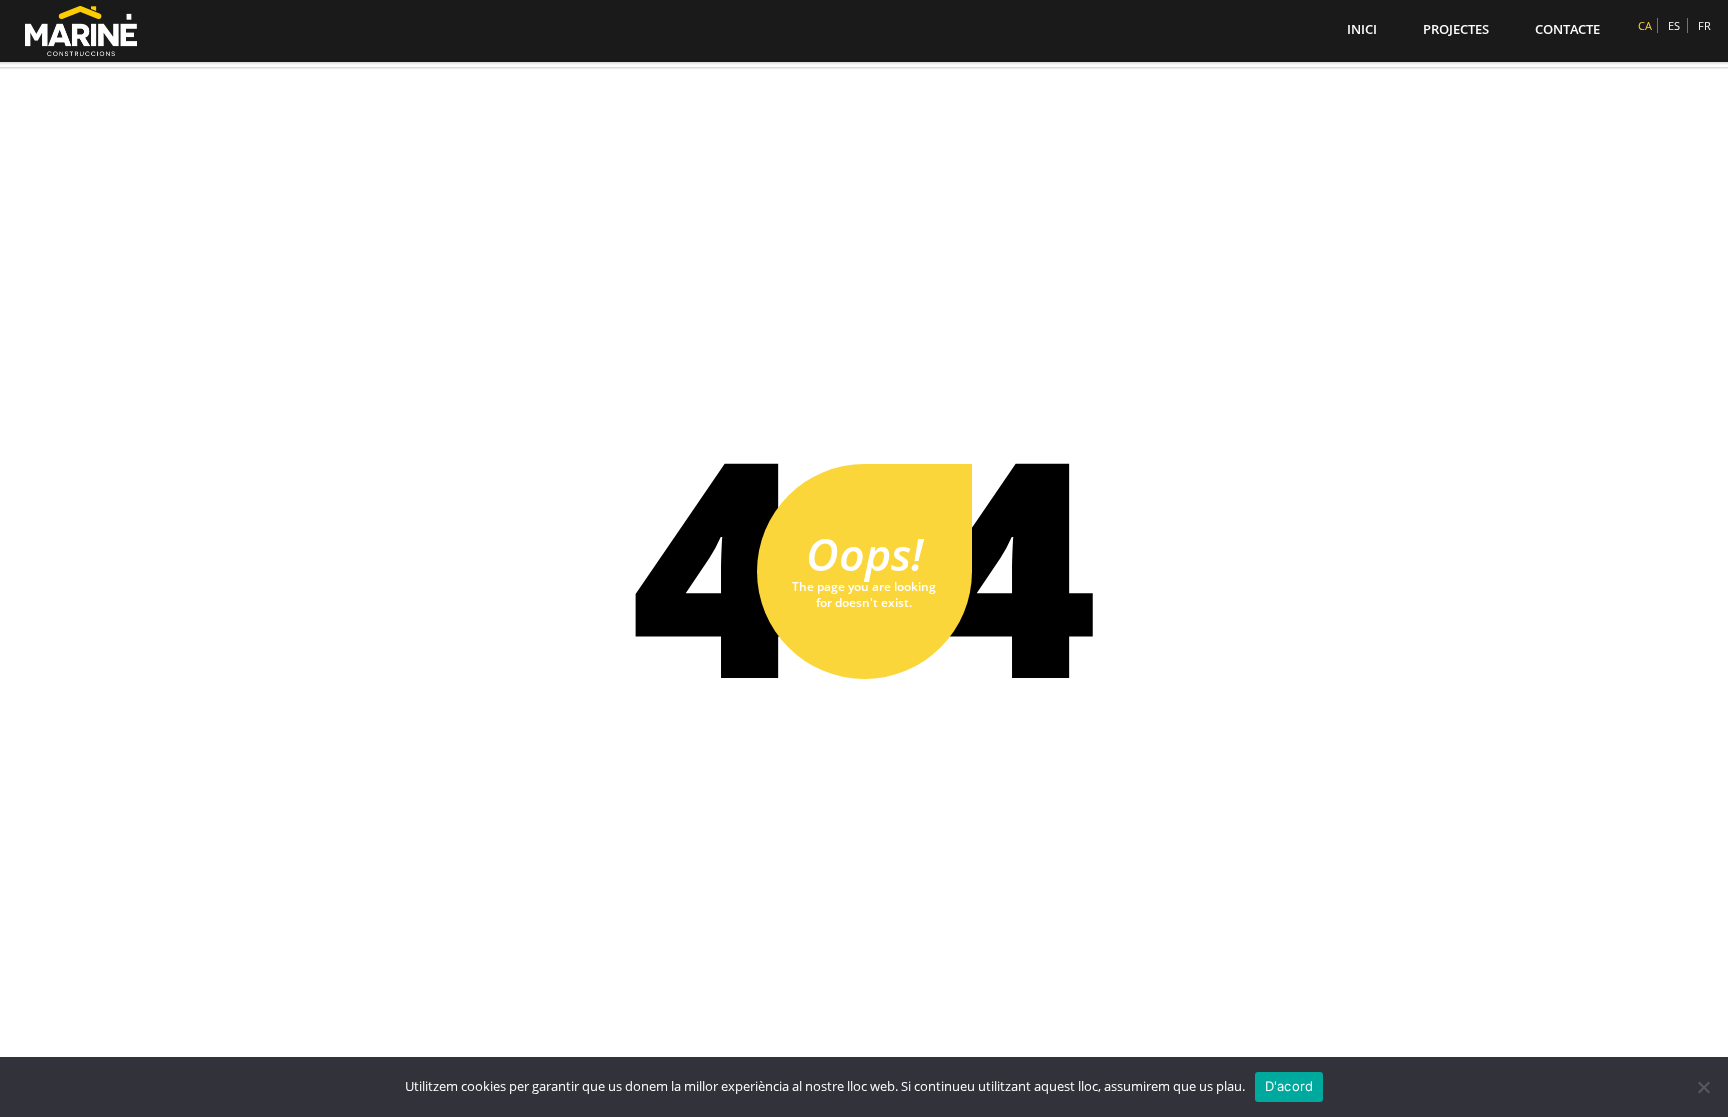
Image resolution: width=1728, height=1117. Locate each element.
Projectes (1456, 29)
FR (1704, 25)
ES (1674, 25)
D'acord (1289, 1086)
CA (1645, 25)
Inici (1362, 29)
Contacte (1567, 29)
